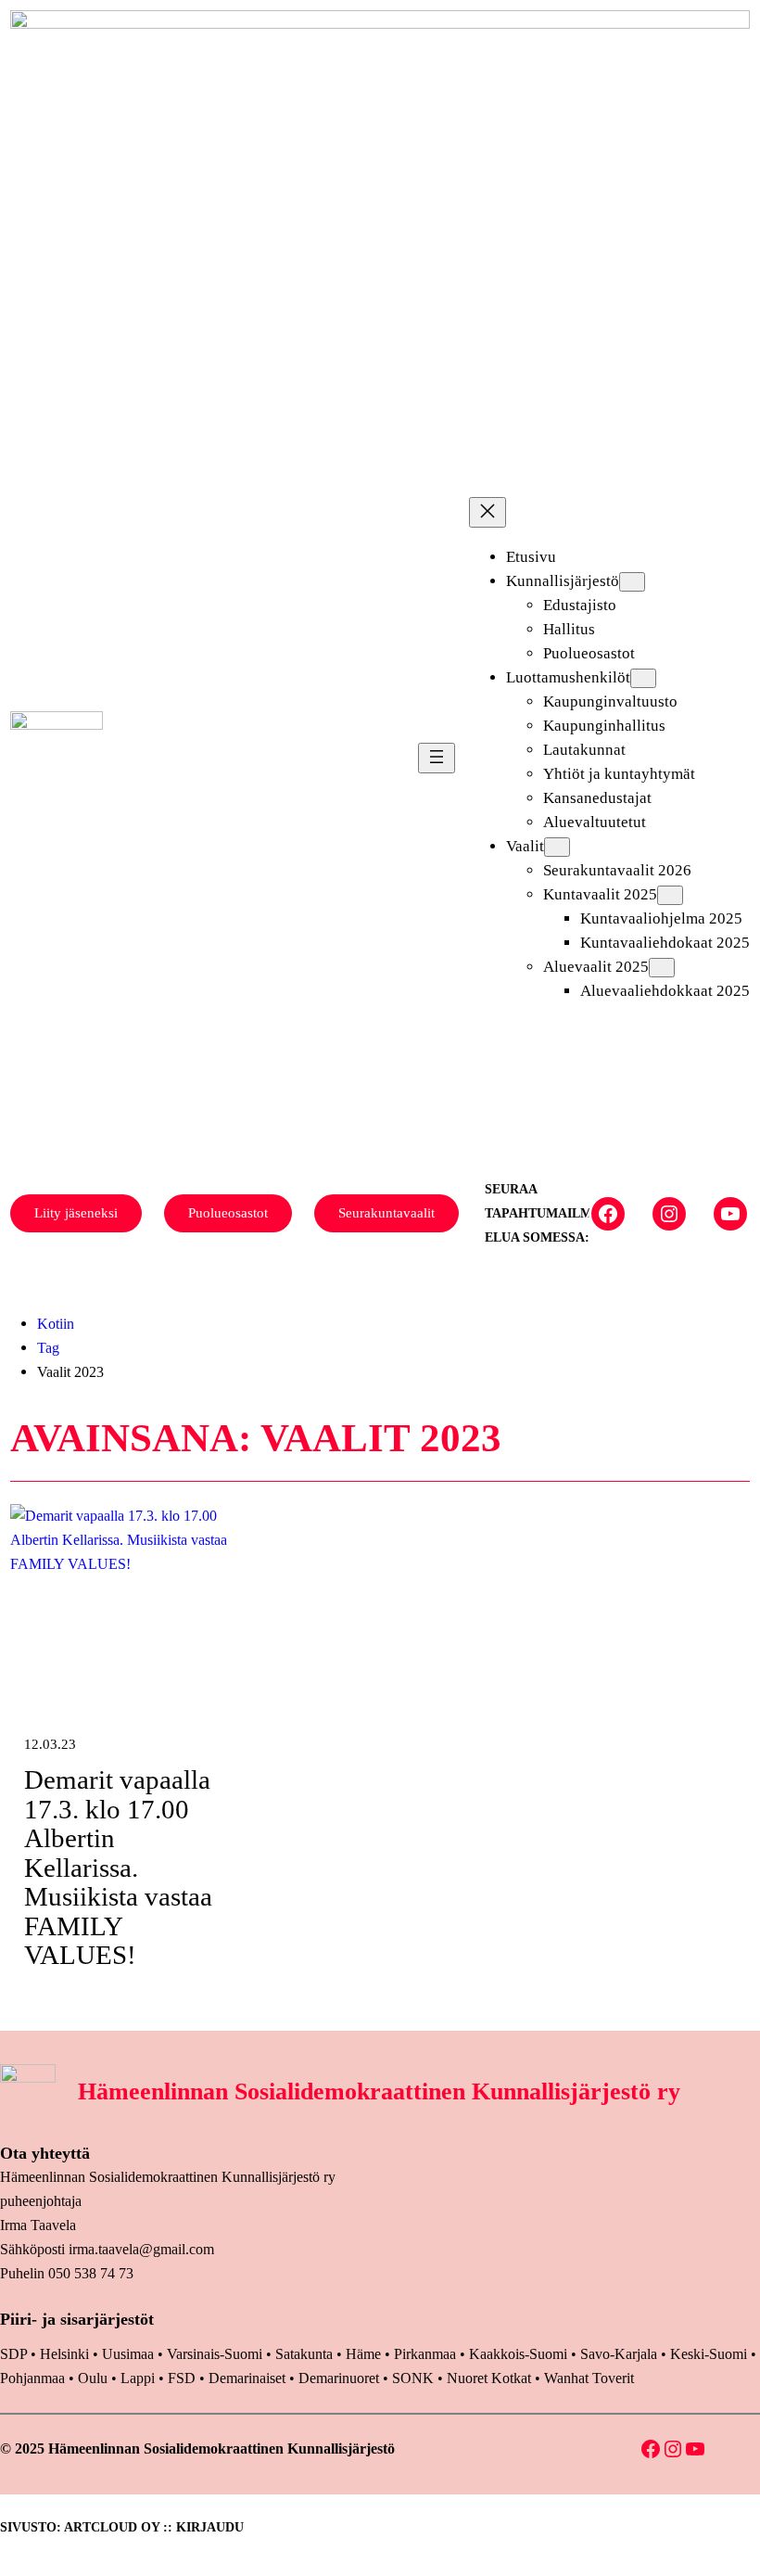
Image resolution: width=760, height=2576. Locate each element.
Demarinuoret (339, 2378)
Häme (365, 2354)
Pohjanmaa (34, 2378)
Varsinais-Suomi (215, 2354)
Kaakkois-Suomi (518, 2354)
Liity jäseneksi (76, 1213)
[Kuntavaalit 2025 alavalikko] (670, 895)
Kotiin (56, 1324)
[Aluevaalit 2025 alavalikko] (662, 968)
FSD (182, 2378)
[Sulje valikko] (488, 512)
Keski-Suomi (709, 2354)
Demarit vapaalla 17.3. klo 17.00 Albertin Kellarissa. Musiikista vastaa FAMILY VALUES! (118, 1868)
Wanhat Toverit (589, 2378)
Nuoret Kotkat (489, 2378)
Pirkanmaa (425, 2354)
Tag (48, 1348)
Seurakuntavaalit (386, 1213)
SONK (413, 2378)
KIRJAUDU (210, 2527)
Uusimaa (128, 2354)
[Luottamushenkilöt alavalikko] (643, 678)
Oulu (93, 2378)
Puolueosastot (228, 1213)
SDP (13, 2354)
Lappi (138, 2378)
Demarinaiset (247, 2378)
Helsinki (66, 2354)
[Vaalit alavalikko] (557, 847)
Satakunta (304, 2354)
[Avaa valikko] (437, 758)
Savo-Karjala (619, 2354)
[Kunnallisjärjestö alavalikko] (632, 582)
